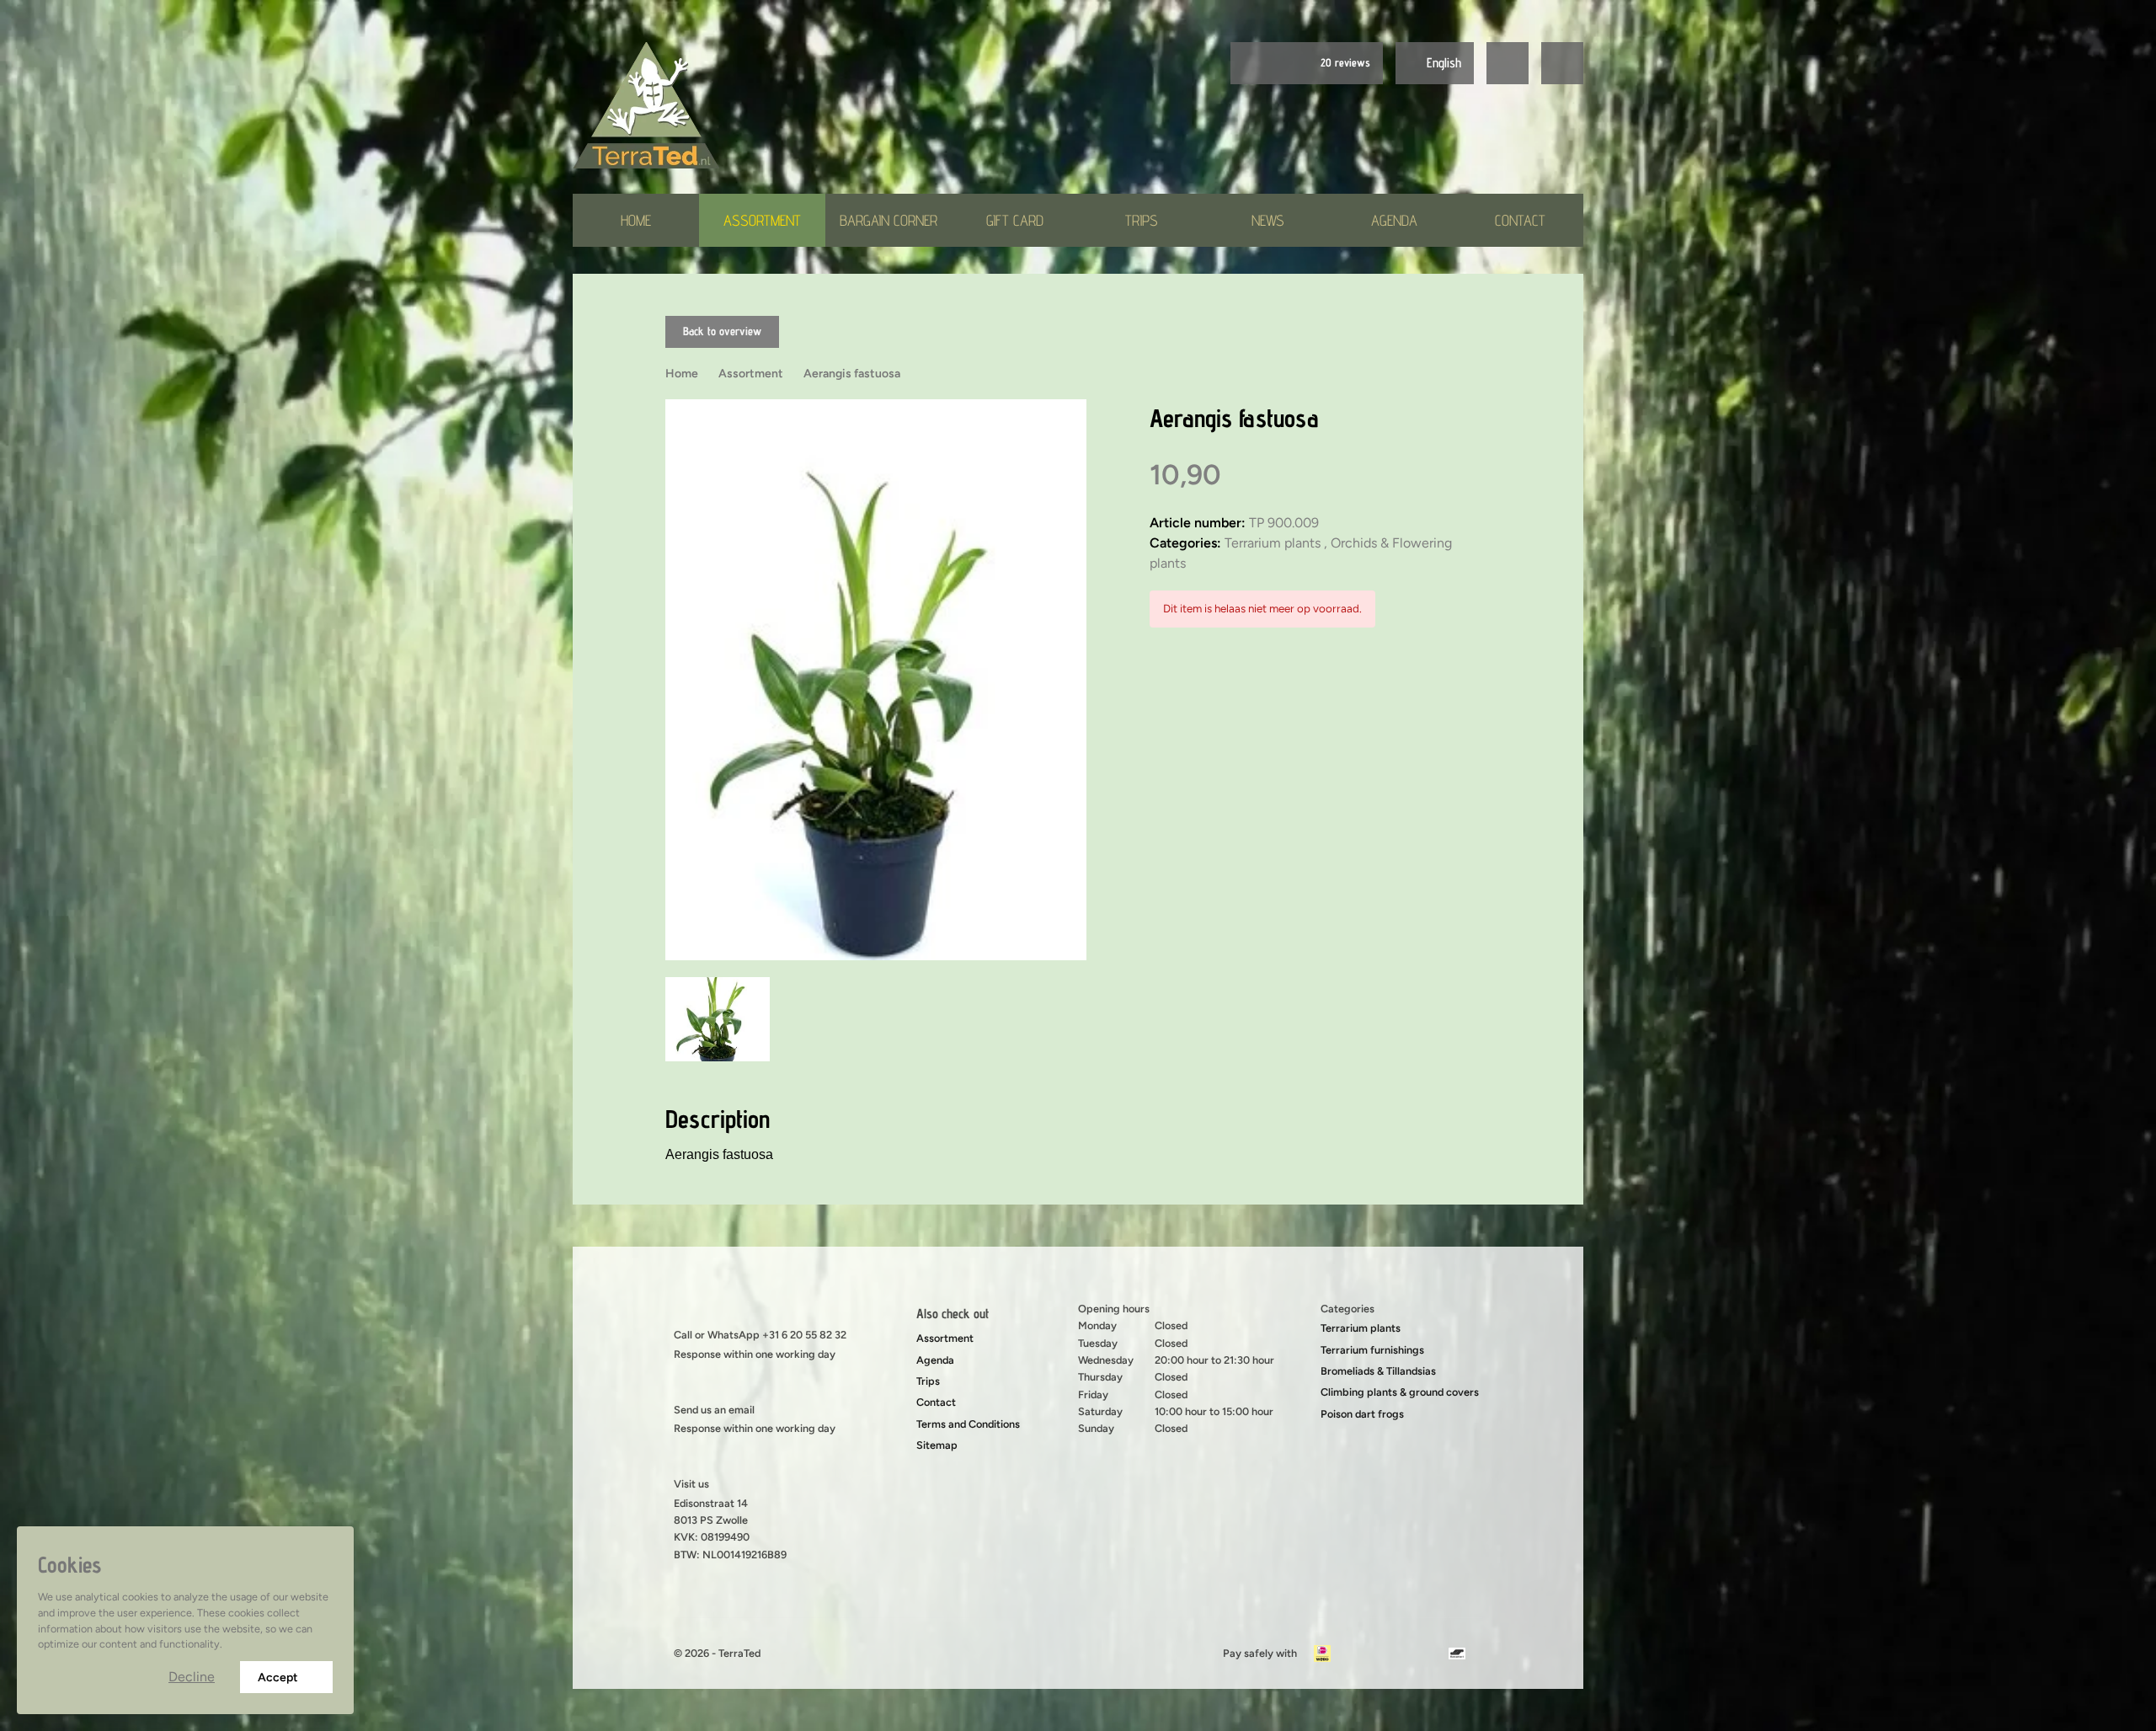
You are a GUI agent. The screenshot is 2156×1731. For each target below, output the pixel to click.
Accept (278, 1678)
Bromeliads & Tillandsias (1378, 1371)
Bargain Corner (889, 220)
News (1268, 220)
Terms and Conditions (968, 1424)
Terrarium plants (1361, 1328)
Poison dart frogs (1362, 1414)
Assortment (762, 220)
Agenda (1394, 220)
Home (636, 220)
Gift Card (1015, 220)
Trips (1142, 220)
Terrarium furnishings (1372, 1350)
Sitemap (937, 1445)
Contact (1520, 220)
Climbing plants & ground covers (1400, 1392)
